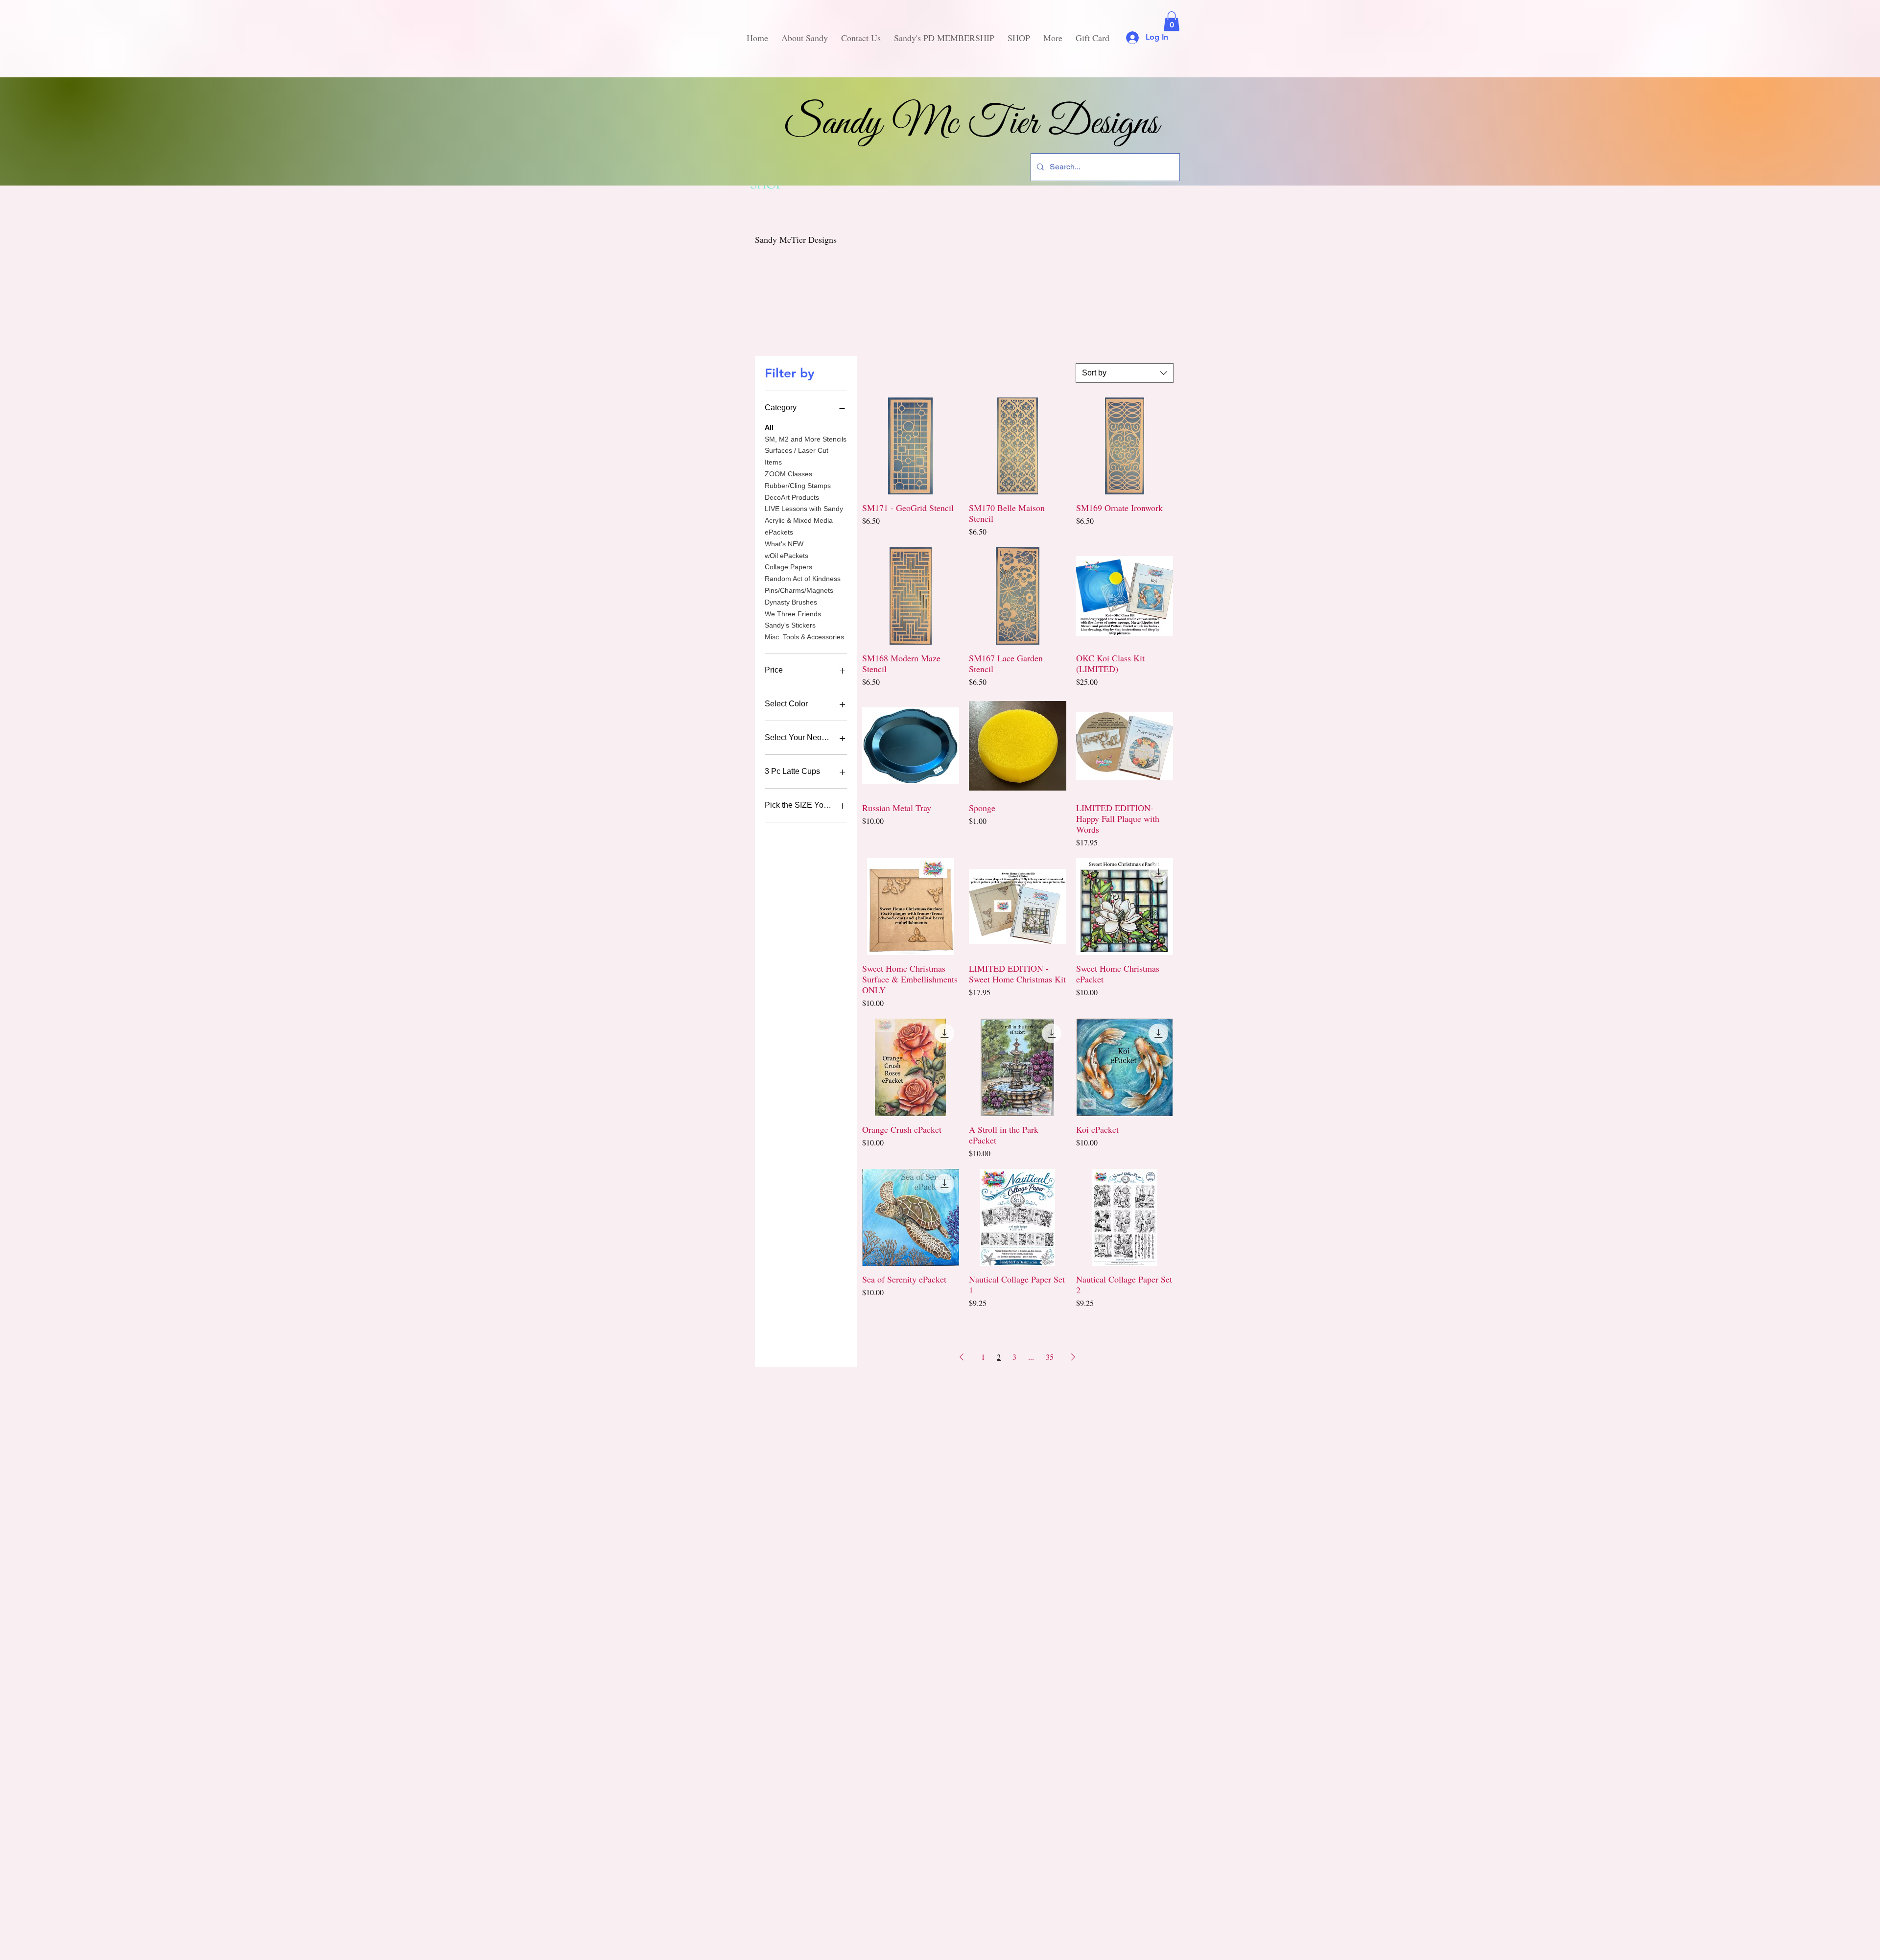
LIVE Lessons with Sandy (804, 509)
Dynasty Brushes (791, 602)
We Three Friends (793, 614)
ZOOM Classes (788, 474)
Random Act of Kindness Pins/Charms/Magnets (803, 584)
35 (1050, 1357)
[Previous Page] (962, 1357)
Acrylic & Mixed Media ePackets (799, 526)
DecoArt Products (792, 497)
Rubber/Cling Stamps (798, 486)
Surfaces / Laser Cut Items (797, 456)
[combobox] (1125, 373)
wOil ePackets (787, 556)
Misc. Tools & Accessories (804, 637)
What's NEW (784, 544)
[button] (1172, 21)
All (769, 427)
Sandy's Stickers (790, 625)
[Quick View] (911, 446)
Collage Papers (788, 567)
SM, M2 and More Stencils (806, 439)
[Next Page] (1073, 1357)
